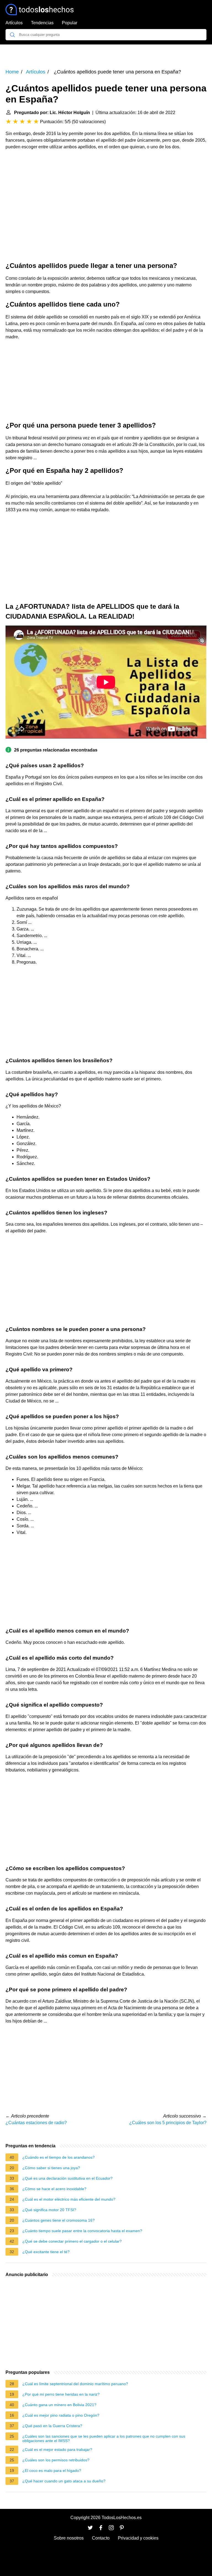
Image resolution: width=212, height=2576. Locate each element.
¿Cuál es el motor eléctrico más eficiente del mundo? (69, 2199)
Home (12, 72)
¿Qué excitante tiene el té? (46, 2252)
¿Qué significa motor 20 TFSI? (49, 2210)
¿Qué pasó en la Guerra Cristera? (52, 2426)
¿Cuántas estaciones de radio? (36, 2123)
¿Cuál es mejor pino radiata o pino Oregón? (61, 2415)
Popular (70, 23)
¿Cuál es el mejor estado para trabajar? (57, 2450)
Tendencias (42, 23)
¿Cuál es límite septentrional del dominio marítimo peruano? (75, 2384)
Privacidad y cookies (138, 2538)
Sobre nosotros (69, 2538)
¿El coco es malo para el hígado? (52, 2470)
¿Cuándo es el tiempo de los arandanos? (59, 2157)
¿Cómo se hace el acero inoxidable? (54, 2189)
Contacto (101, 2538)
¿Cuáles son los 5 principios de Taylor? (168, 2123)
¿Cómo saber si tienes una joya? (51, 2168)
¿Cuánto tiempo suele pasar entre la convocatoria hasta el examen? (82, 2231)
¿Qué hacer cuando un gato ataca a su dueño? (64, 2481)
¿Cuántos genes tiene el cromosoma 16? (59, 2220)
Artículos (14, 23)
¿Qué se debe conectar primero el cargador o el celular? (72, 2241)
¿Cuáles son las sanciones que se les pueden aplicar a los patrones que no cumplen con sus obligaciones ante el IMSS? (104, 2438)
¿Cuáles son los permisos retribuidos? (56, 2460)
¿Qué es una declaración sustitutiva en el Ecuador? (67, 2178)
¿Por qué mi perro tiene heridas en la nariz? (61, 2394)
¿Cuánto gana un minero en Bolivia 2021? (59, 2405)
